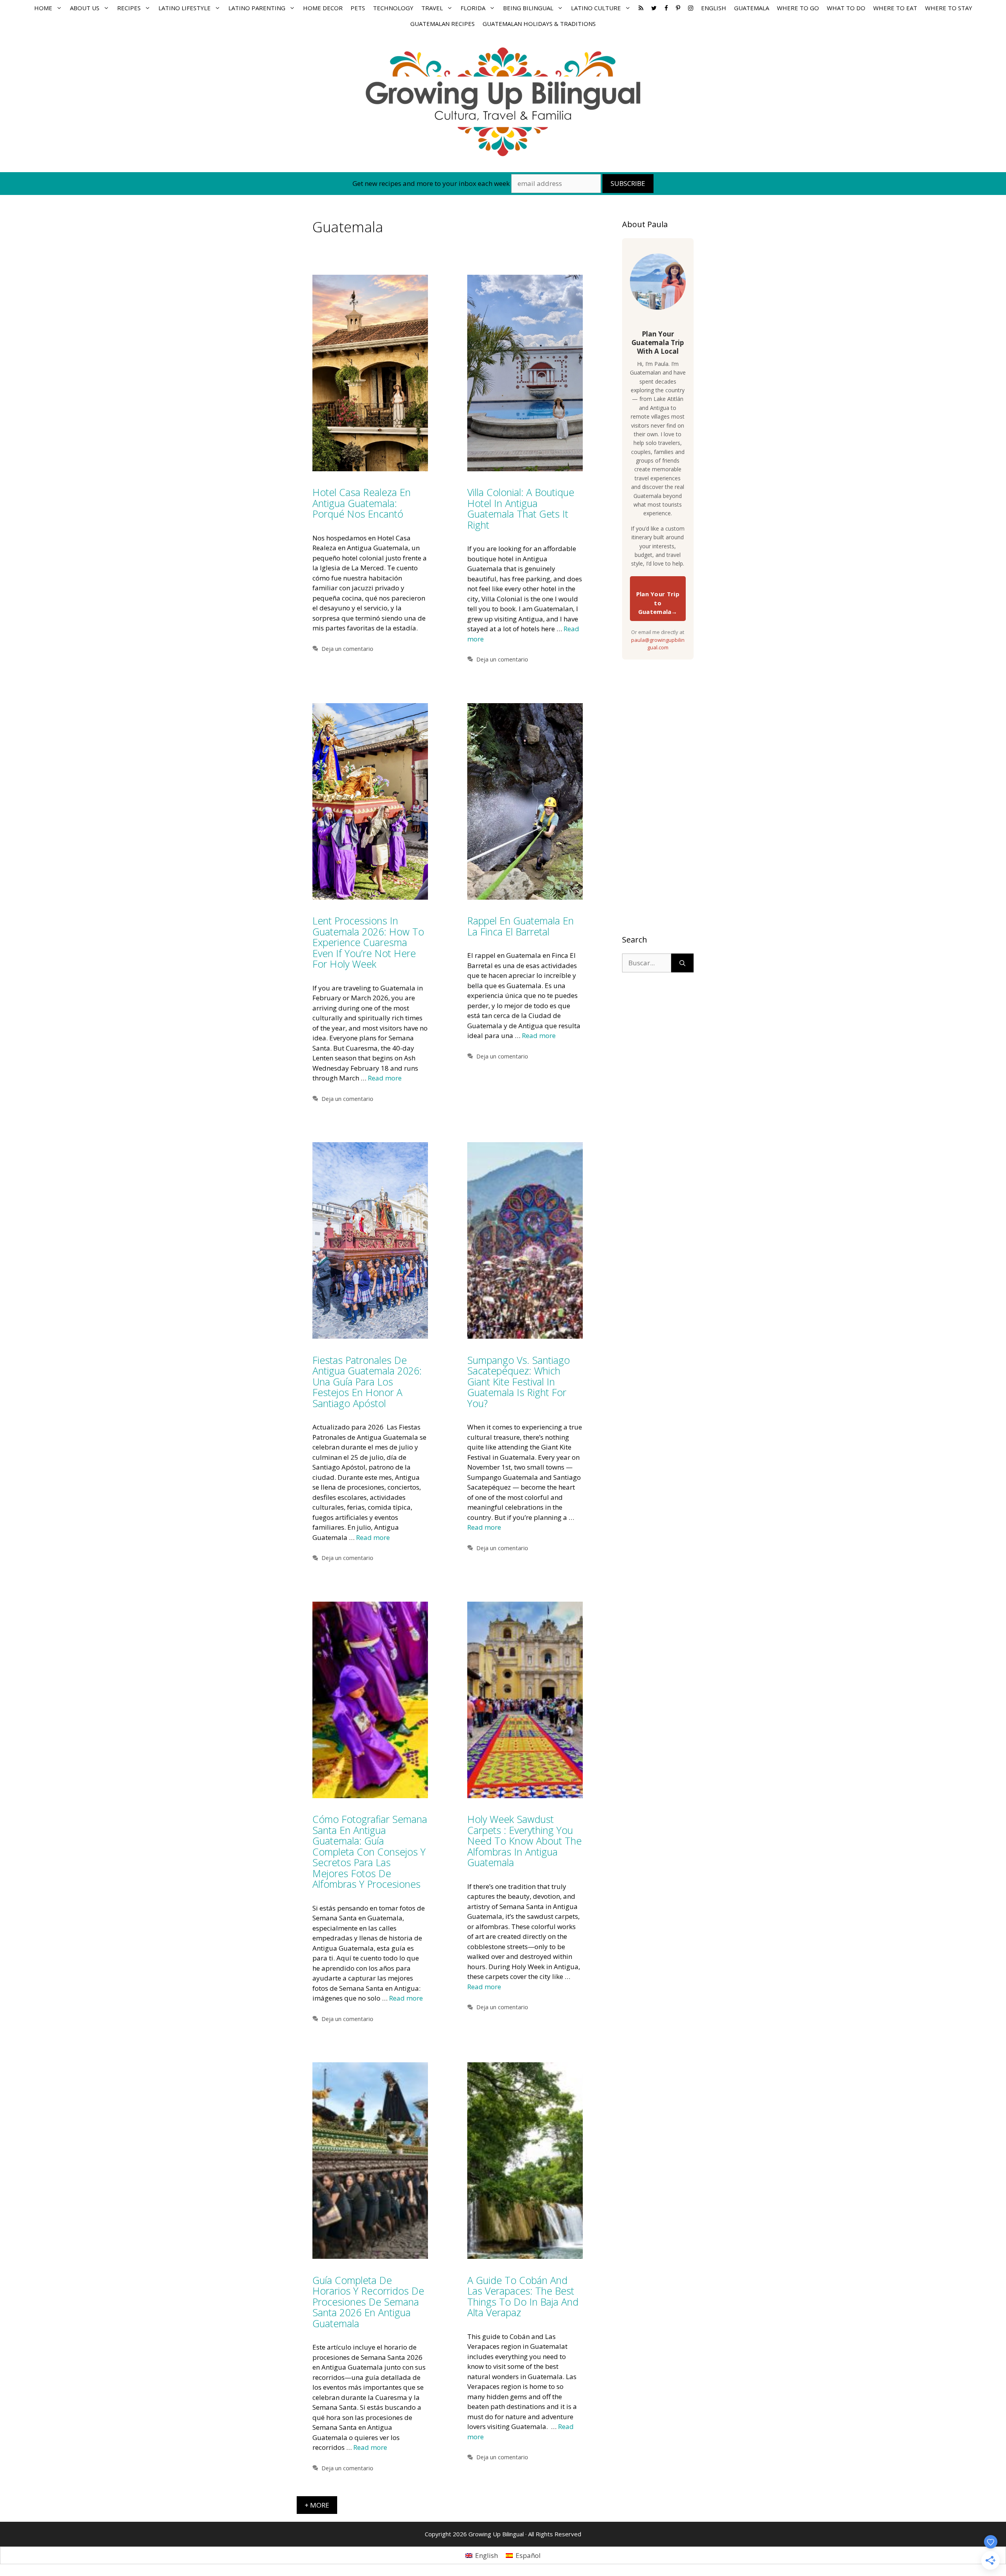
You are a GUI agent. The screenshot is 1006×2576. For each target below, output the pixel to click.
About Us (85, 8)
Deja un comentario (347, 649)
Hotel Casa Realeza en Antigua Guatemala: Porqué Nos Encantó (362, 503)
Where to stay (949, 8)
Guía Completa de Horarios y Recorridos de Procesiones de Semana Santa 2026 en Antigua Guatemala (368, 2302)
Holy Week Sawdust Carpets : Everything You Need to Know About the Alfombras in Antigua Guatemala (524, 1841)
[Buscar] (682, 963)
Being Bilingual (528, 8)
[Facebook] (666, 8)
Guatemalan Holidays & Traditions (539, 24)
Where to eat (895, 8)
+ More (317, 2505)
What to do (846, 8)
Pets (358, 8)
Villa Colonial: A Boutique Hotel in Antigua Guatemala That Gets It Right (521, 508)
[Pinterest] (678, 8)
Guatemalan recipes (442, 24)
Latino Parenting (257, 8)
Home (43, 8)
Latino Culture (596, 8)
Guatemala (752, 8)
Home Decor (323, 8)
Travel (432, 8)
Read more (385, 1078)
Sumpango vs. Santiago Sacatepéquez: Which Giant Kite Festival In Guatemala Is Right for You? (519, 1382)
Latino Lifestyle (184, 8)
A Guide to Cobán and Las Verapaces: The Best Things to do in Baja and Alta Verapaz (523, 2296)
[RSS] (641, 8)
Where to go (798, 8)
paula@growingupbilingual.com (658, 644)
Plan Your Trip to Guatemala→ (658, 603)
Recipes (129, 8)
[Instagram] (691, 8)
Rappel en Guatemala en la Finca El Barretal (520, 926)
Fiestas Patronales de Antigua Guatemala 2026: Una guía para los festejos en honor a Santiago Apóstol (367, 1382)
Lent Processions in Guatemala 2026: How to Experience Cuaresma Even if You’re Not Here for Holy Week (368, 942)
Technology (393, 8)
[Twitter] (654, 8)
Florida (473, 8)
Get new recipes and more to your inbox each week (431, 183)
